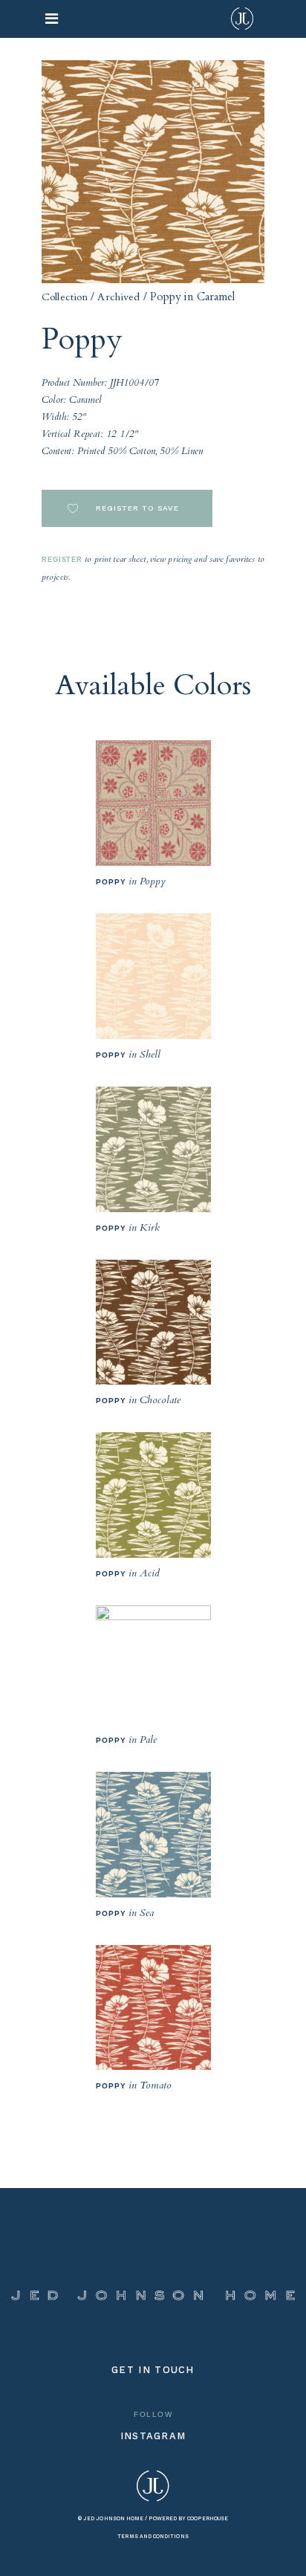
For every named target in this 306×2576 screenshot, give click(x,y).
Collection (65, 297)
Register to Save (136, 508)
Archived (118, 297)
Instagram (153, 2436)
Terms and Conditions (153, 2536)
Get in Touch (153, 2370)
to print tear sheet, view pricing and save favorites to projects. (153, 568)
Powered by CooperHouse (188, 2518)
